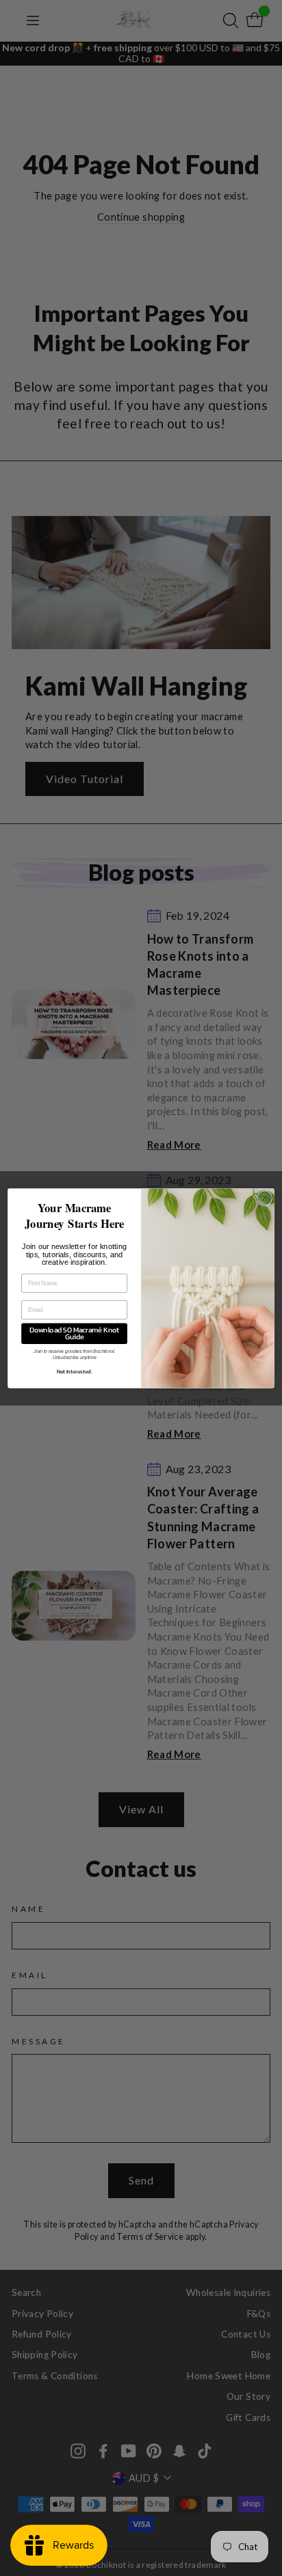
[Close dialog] (265, 1197)
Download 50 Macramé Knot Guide (74, 1333)
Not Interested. (75, 1372)
